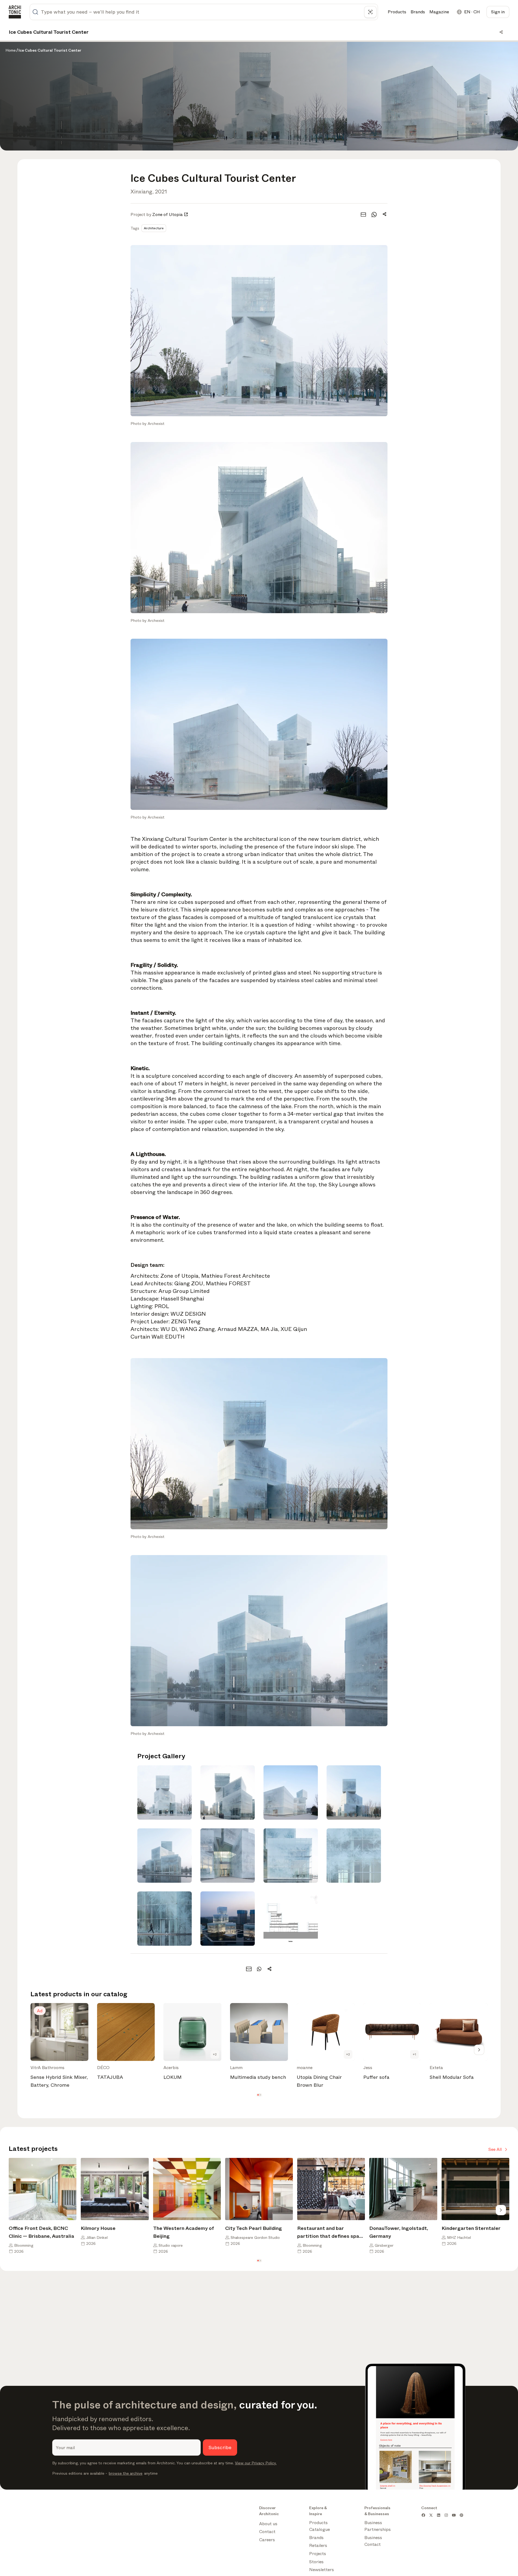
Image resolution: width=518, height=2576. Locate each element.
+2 (215, 2054)
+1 (414, 2054)
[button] (258, 2095)
